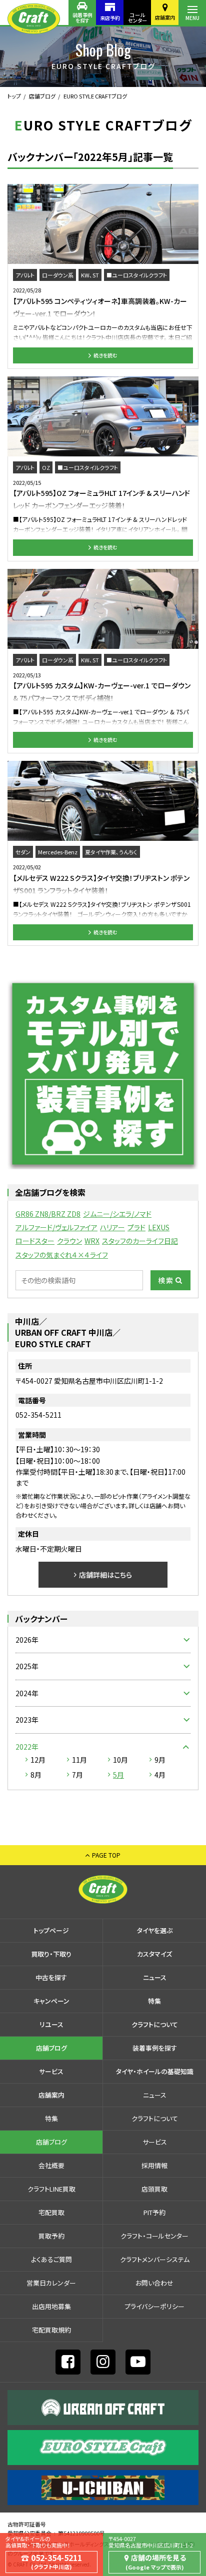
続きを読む (105, 355)
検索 (166, 1280)
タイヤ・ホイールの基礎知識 (155, 2071)
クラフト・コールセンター (154, 2236)
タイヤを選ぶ (155, 1930)
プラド (136, 1227)
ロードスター (35, 1241)
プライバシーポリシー (154, 2306)
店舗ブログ (42, 96)
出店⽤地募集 (51, 2306)
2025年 (27, 1666)
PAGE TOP (106, 1855)
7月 (77, 1775)
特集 (154, 2001)
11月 (79, 1760)
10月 (120, 1760)
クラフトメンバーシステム (155, 2259)
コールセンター (137, 17)
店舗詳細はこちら (105, 1575)
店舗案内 (165, 17)
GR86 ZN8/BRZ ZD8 (48, 1214)
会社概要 (51, 2165)
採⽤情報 (154, 2165)
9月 (160, 1760)
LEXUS (159, 1227)
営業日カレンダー (51, 2283)
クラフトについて (155, 2024)
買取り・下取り (51, 1954)
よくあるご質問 (51, 2259)
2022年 (27, 1747)
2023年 (27, 1720)
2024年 (27, 1693)
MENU (192, 18)
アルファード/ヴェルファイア (56, 1227)
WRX (92, 1241)
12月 (38, 1760)
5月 (118, 1775)
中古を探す (51, 1977)
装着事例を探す (82, 17)
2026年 (27, 1640)
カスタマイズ (154, 1954)
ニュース (155, 1977)
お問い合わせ (154, 2283)
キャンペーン (51, 2001)
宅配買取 (51, 2212)
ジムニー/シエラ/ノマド (117, 1214)
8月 (36, 1775)
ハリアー (112, 1227)
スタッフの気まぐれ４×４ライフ (62, 1255)
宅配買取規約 (51, 2330)
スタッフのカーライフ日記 (140, 1241)
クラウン (69, 1241)
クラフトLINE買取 (51, 2189)
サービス (51, 2071)
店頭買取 (154, 2189)
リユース (51, 2024)
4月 (160, 1775)
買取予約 (51, 2236)
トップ (14, 96)
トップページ (51, 1930)
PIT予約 (154, 2212)
